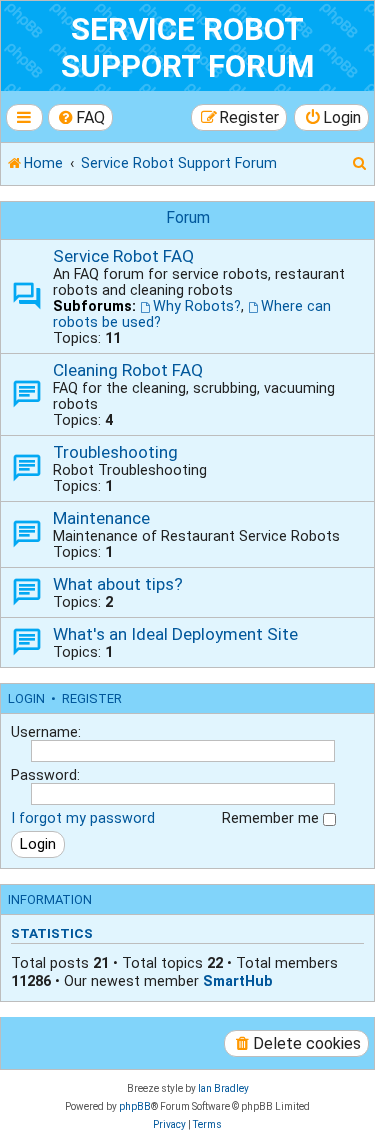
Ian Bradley (223, 1088)
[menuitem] (81, 117)
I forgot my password (83, 818)
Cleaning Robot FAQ (128, 370)
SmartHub (238, 981)
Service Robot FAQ (123, 256)
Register (92, 698)
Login (26, 698)
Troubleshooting (115, 452)
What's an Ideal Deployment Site (175, 634)
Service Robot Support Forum (187, 48)
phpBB (135, 1106)
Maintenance (101, 518)
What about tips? (118, 584)
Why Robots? (197, 306)
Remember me (272, 818)
